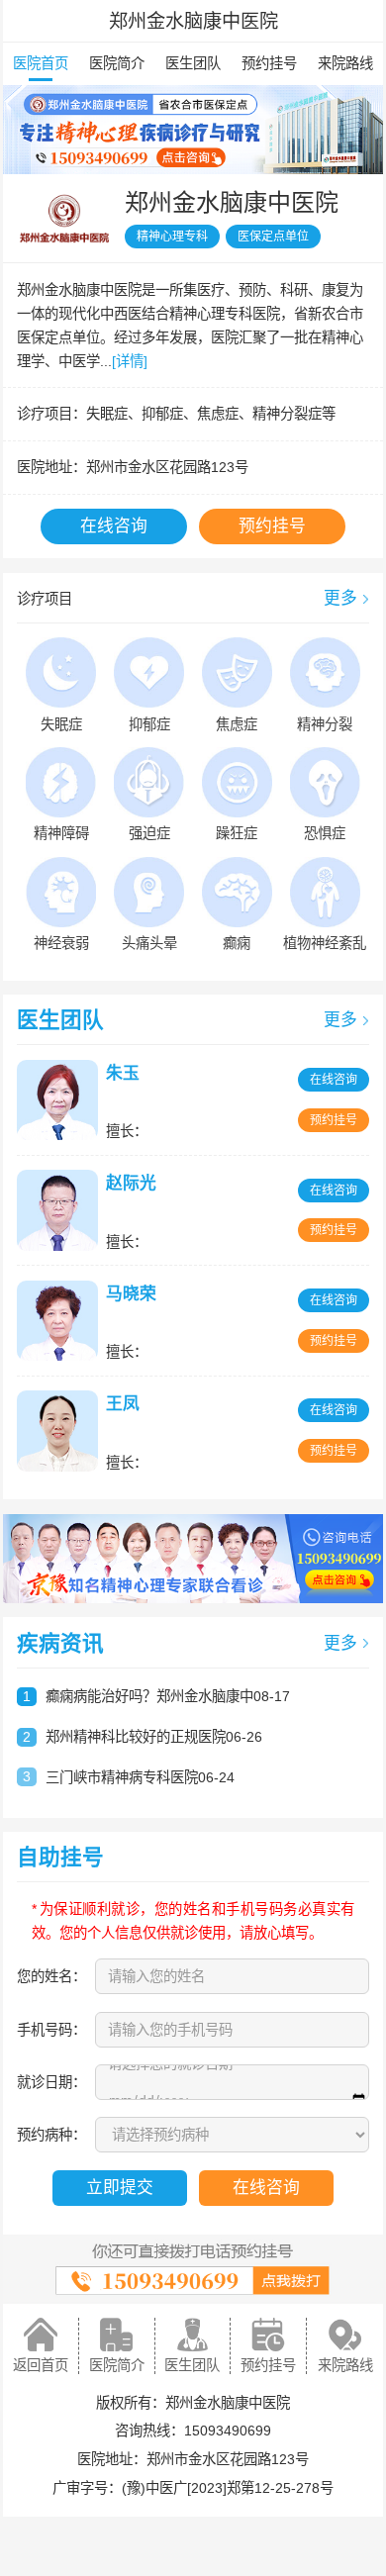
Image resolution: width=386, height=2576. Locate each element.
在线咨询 (114, 526)
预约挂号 (269, 63)
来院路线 (345, 63)
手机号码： (51, 2030)
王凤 (123, 1404)
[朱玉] (60, 1100)
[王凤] (60, 1431)
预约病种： (51, 2135)
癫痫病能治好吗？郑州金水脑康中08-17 (168, 1696)
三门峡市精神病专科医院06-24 (140, 1777)
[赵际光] (60, 1210)
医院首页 (41, 63)
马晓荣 (131, 1294)
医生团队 (193, 63)
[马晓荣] (60, 1321)
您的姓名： (51, 1976)
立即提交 (120, 2188)
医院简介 (117, 63)
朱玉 (123, 1073)
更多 (340, 598)
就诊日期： (51, 2082)
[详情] (130, 361)
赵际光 (131, 1183)
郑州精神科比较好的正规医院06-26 (154, 1737)
